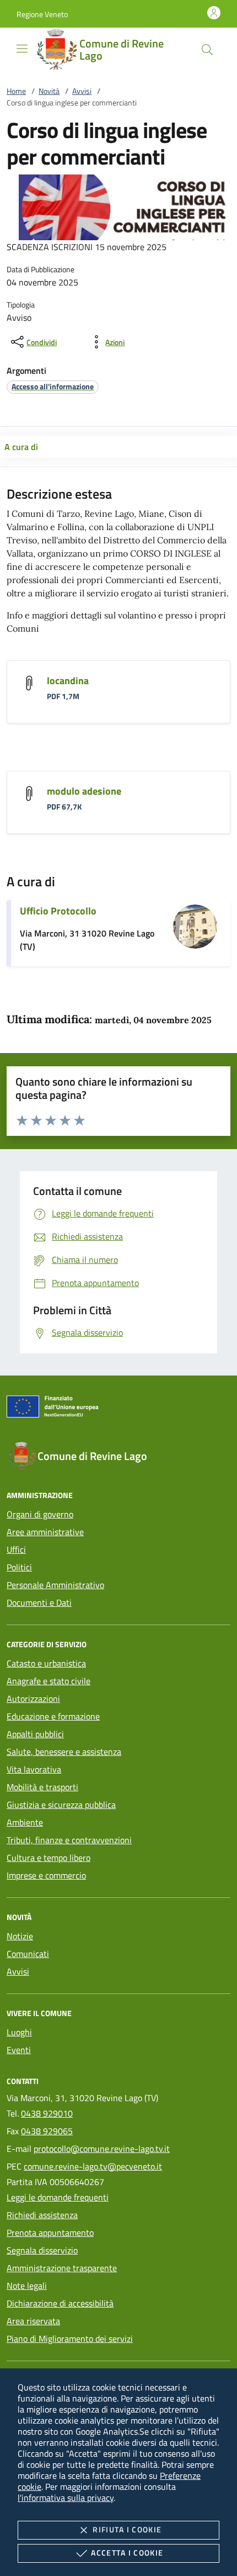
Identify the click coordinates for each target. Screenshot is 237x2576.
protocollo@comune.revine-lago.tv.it (102, 2149)
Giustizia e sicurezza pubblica (61, 1805)
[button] (42, 14)
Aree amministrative (45, 1532)
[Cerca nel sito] (207, 50)
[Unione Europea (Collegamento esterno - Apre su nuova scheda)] (118, 1409)
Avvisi (82, 91)
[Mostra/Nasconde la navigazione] (22, 49)
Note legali (27, 2286)
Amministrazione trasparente (62, 2268)
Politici (19, 1567)
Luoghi (19, 2032)
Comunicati (28, 1954)
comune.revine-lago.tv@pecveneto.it (93, 2166)
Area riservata (33, 2321)
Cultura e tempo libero (49, 1858)
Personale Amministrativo (55, 1585)
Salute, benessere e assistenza (64, 1752)
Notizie (20, 1936)
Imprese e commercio (46, 1875)
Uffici (16, 1549)
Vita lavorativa (34, 1769)
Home (16, 91)
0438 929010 (47, 2113)
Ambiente (25, 1822)
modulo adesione (84, 791)
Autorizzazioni (33, 1699)
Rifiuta (127, 2529)
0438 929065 (47, 2131)
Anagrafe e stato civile (49, 1681)
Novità (49, 91)
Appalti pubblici (35, 1734)
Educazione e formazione (53, 1716)
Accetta (127, 2553)
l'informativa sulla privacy (66, 2498)
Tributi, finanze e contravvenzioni (69, 1840)
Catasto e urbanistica (46, 1663)
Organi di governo (40, 1514)
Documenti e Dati (39, 1602)
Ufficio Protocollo (58, 911)
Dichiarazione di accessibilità (60, 2303)
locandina (68, 681)
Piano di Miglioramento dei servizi (70, 2339)
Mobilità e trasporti (42, 1787)
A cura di (21, 447)
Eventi (19, 2050)
